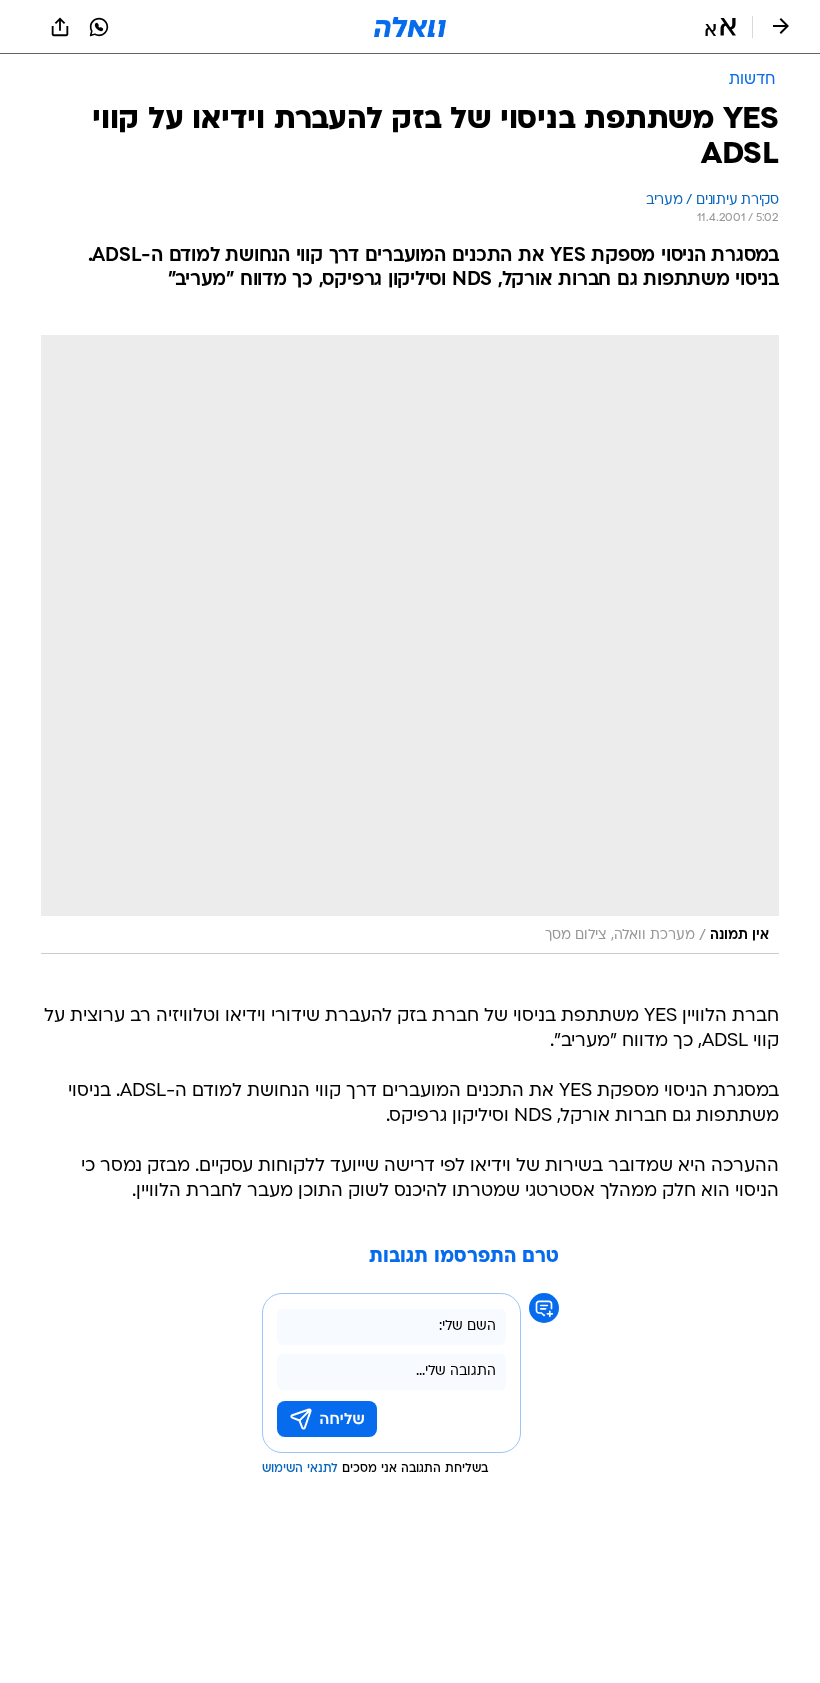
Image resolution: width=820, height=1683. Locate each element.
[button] (720, 27)
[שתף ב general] (60, 27)
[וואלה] (410, 27)
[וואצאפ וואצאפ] (99, 27)
